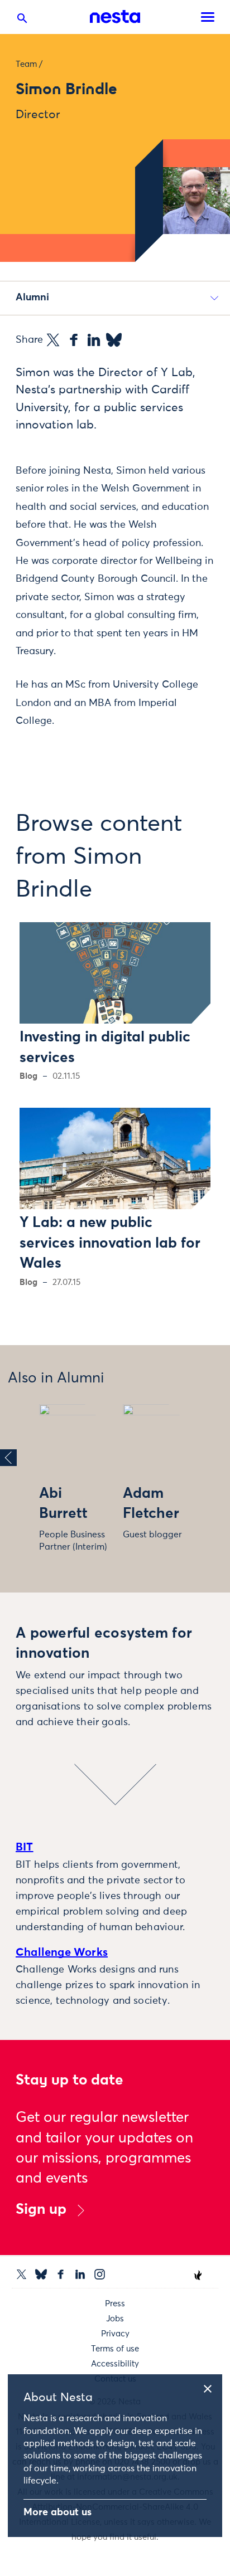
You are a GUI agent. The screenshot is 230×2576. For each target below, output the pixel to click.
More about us (57, 2512)
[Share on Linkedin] (94, 340)
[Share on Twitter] (53, 340)
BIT (25, 1847)
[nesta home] (115, 17)
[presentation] (8, 1458)
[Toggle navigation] (208, 17)
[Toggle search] (22, 21)
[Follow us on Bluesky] (41, 2274)
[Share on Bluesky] (114, 340)
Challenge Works (62, 1952)
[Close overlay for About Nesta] (212, 2387)
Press (115, 2304)
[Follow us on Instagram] (100, 2274)
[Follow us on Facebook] (61, 2274)
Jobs (115, 2319)
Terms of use (115, 2349)
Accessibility (115, 2364)
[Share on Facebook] (74, 340)
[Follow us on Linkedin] (80, 2274)
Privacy (115, 2334)
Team (26, 64)
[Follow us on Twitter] (21, 2274)
